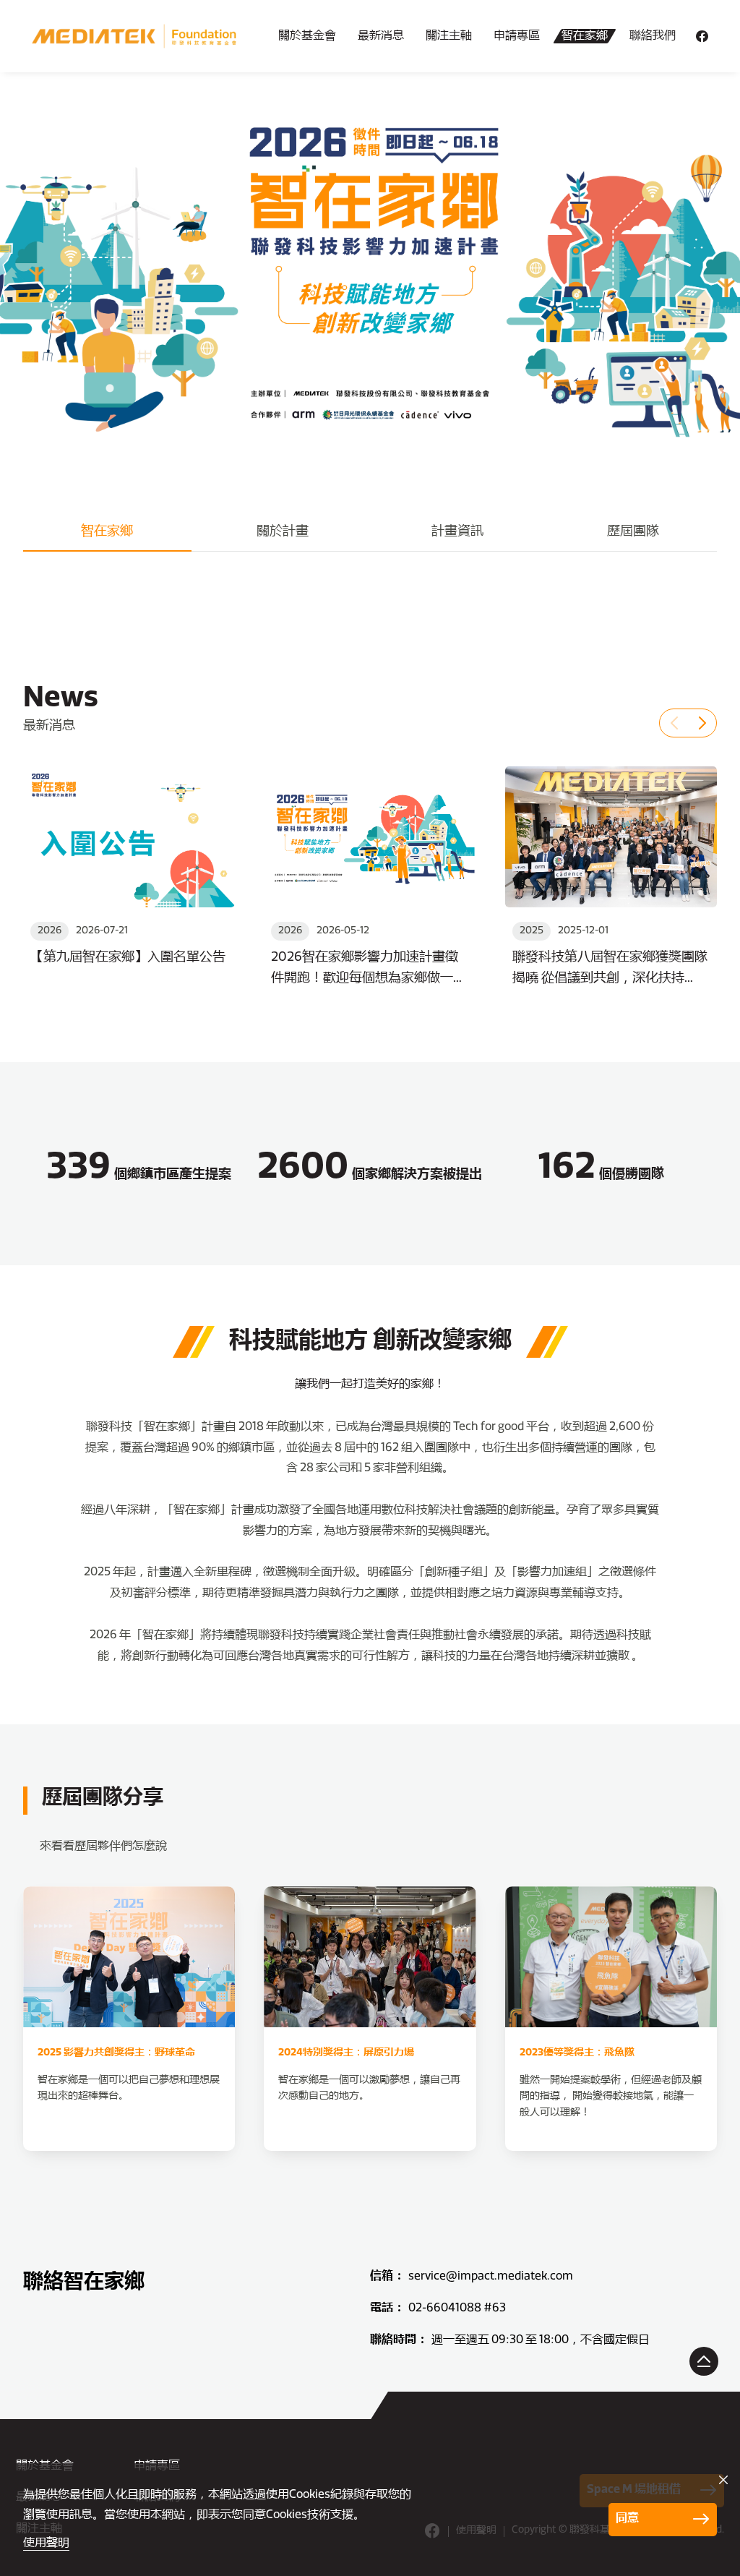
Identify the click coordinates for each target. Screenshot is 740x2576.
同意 (627, 2519)
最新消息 (381, 36)
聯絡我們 (653, 36)
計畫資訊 (457, 532)
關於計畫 (283, 532)
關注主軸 (449, 36)
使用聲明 (46, 2543)
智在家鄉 (585, 36)
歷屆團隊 (633, 532)
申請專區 (517, 36)
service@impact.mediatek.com (491, 2277)
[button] (674, 723)
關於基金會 (307, 36)
